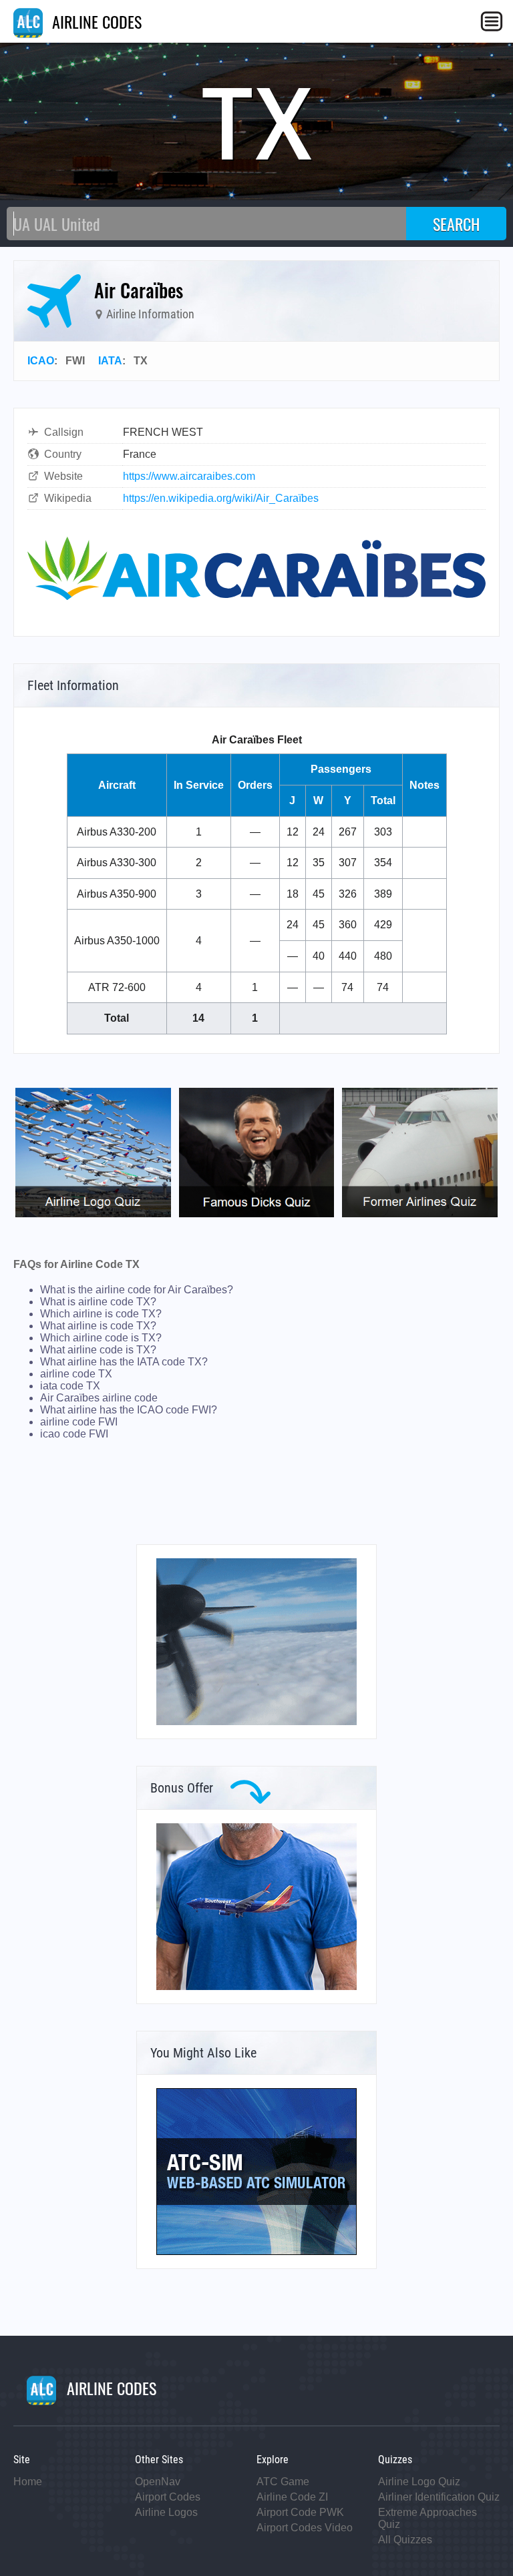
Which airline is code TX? (101, 1314)
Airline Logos (166, 2512)
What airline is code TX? (98, 1326)
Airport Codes (168, 2497)
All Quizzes (405, 2540)
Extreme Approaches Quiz (427, 2518)
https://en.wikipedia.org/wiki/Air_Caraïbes (221, 498)
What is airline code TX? (98, 1302)
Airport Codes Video (305, 2528)
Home (28, 2482)
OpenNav (158, 2482)
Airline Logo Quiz (419, 2482)
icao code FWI (74, 1434)
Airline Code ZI (292, 2497)
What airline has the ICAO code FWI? (129, 1410)
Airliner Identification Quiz (439, 2497)
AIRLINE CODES (95, 21)
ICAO (41, 361)
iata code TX (70, 1386)
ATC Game (283, 2482)
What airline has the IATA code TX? (124, 1362)
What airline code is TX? (98, 1350)
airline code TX (76, 1374)
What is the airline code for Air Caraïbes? (137, 1290)
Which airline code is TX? (101, 1338)
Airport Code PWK (300, 2512)
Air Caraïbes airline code (99, 1398)
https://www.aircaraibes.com (189, 476)
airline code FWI (79, 1422)
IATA (110, 361)
